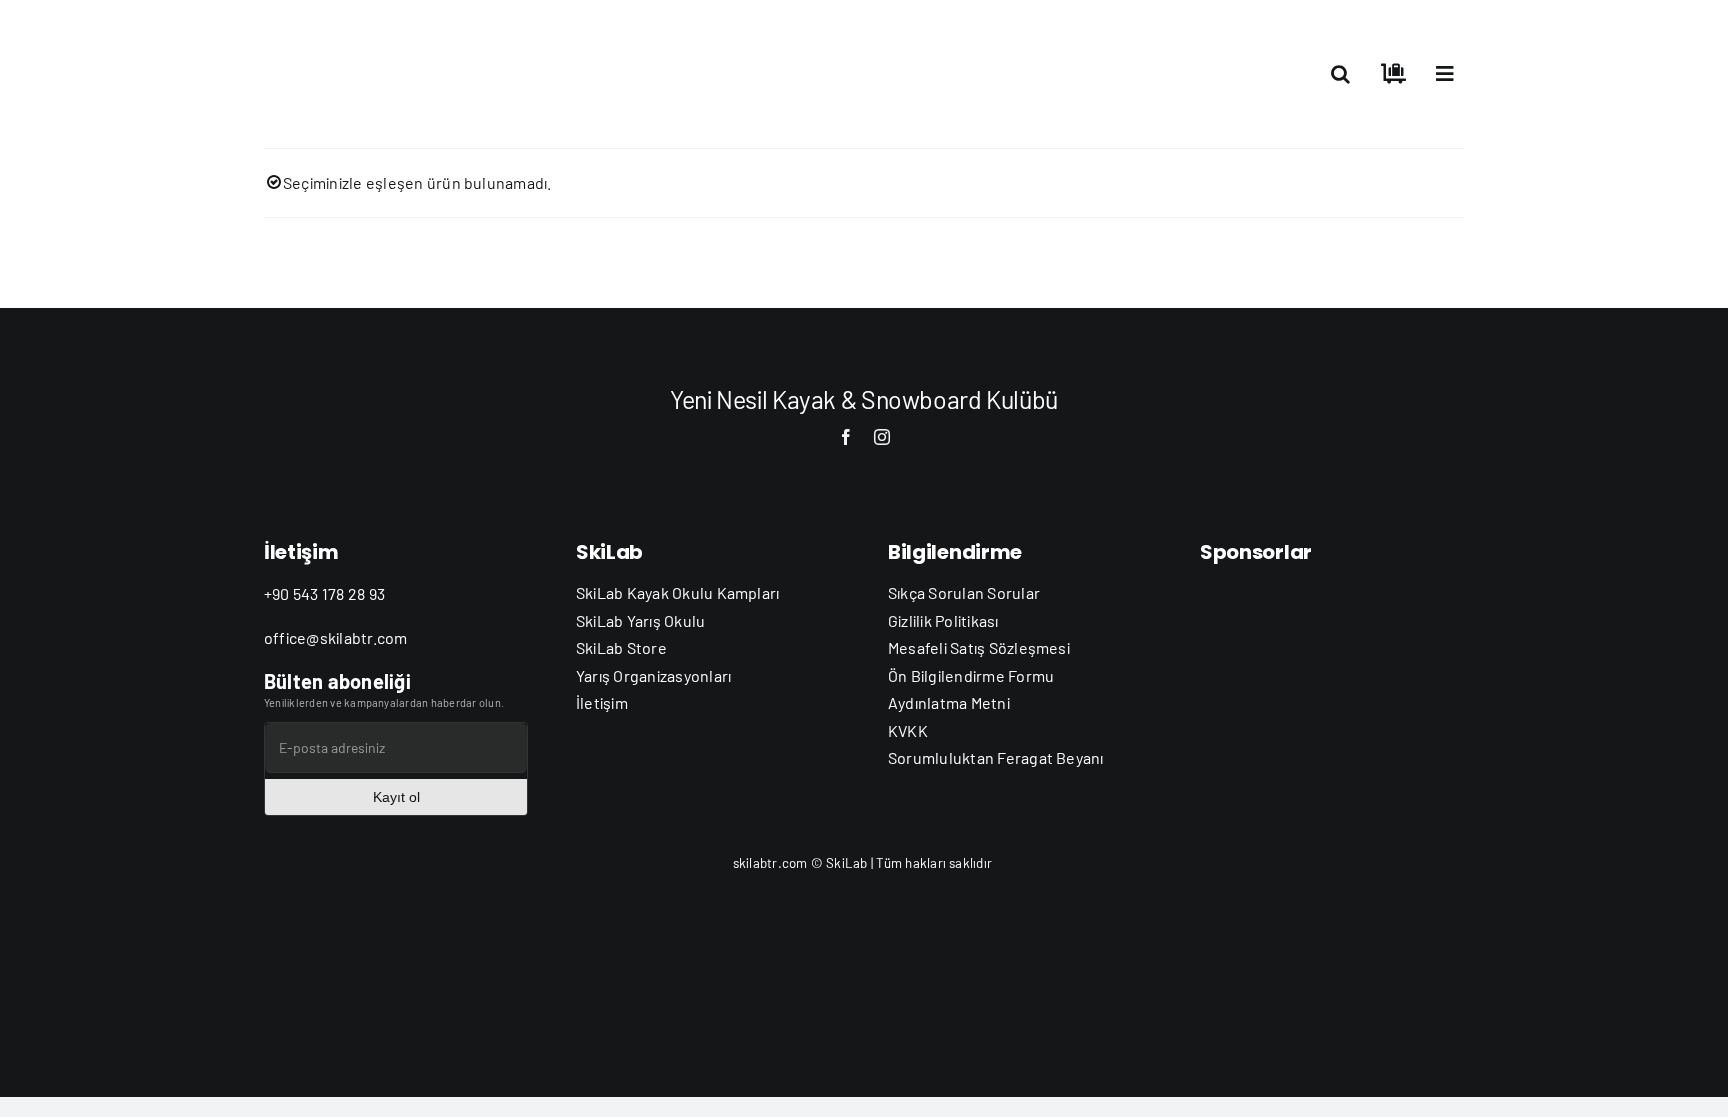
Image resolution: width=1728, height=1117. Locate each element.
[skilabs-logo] (364, 27)
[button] (1340, 74)
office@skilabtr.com (336, 637)
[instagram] (882, 437)
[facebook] (846, 437)
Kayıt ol (396, 797)
